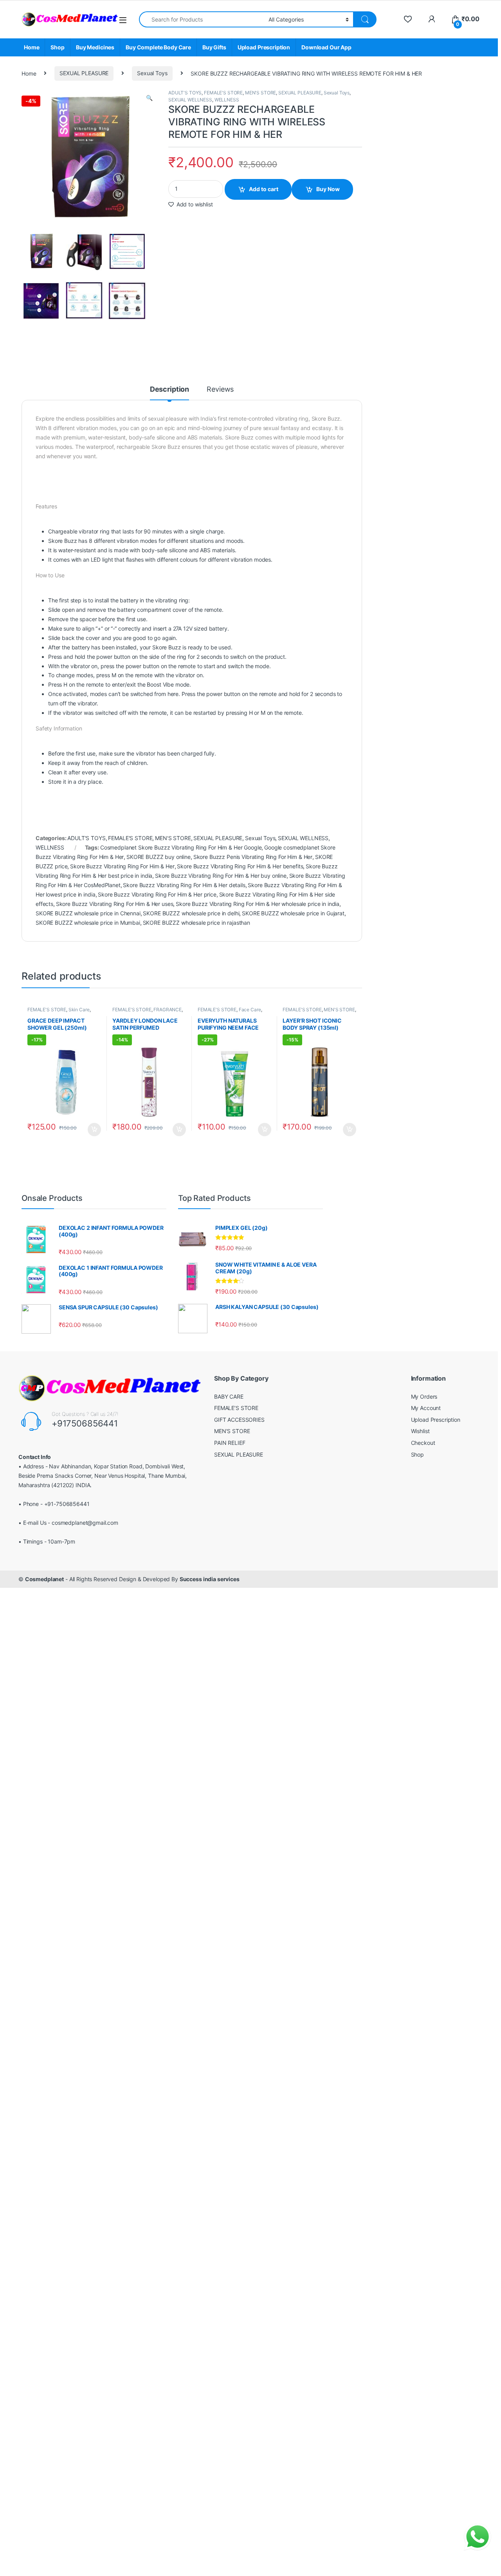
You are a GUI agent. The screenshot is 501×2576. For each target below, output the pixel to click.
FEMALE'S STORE (223, 93)
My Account (426, 1408)
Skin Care (79, 1010)
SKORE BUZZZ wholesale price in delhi (191, 913)
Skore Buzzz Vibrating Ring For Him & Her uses (115, 904)
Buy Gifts (214, 47)
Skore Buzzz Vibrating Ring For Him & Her (122, 866)
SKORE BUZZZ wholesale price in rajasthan (196, 923)
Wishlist (420, 1431)
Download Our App (326, 47)
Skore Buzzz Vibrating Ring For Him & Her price (157, 894)
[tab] (169, 393)
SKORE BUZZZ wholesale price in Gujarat (293, 913)
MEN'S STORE (260, 93)
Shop (57, 47)
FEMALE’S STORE (236, 1408)
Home (32, 47)
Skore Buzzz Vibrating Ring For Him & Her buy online (221, 876)
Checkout (423, 1443)
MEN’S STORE (232, 1431)
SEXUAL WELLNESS (190, 100)
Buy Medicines (95, 47)
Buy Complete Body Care (158, 47)
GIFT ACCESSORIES (239, 1420)
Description (169, 390)
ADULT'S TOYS (185, 93)
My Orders (424, 1396)
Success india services (210, 1579)
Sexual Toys (152, 73)
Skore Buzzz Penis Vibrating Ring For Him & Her (253, 857)
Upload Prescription (264, 47)
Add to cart (264, 189)
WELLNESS (227, 100)
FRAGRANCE (168, 1010)
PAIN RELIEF (230, 1443)
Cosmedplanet (44, 1579)
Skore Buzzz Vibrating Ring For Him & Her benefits (240, 866)
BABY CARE (229, 1396)
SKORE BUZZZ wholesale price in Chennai (88, 913)
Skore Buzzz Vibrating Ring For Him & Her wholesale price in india (258, 904)
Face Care (250, 1010)
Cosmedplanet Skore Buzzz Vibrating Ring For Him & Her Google (181, 847)
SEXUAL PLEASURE (84, 73)
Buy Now (328, 189)
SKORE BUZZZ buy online (159, 857)
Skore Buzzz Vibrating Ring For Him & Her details (184, 885)
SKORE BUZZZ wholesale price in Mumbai (88, 923)
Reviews (220, 390)
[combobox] (202, 19)
